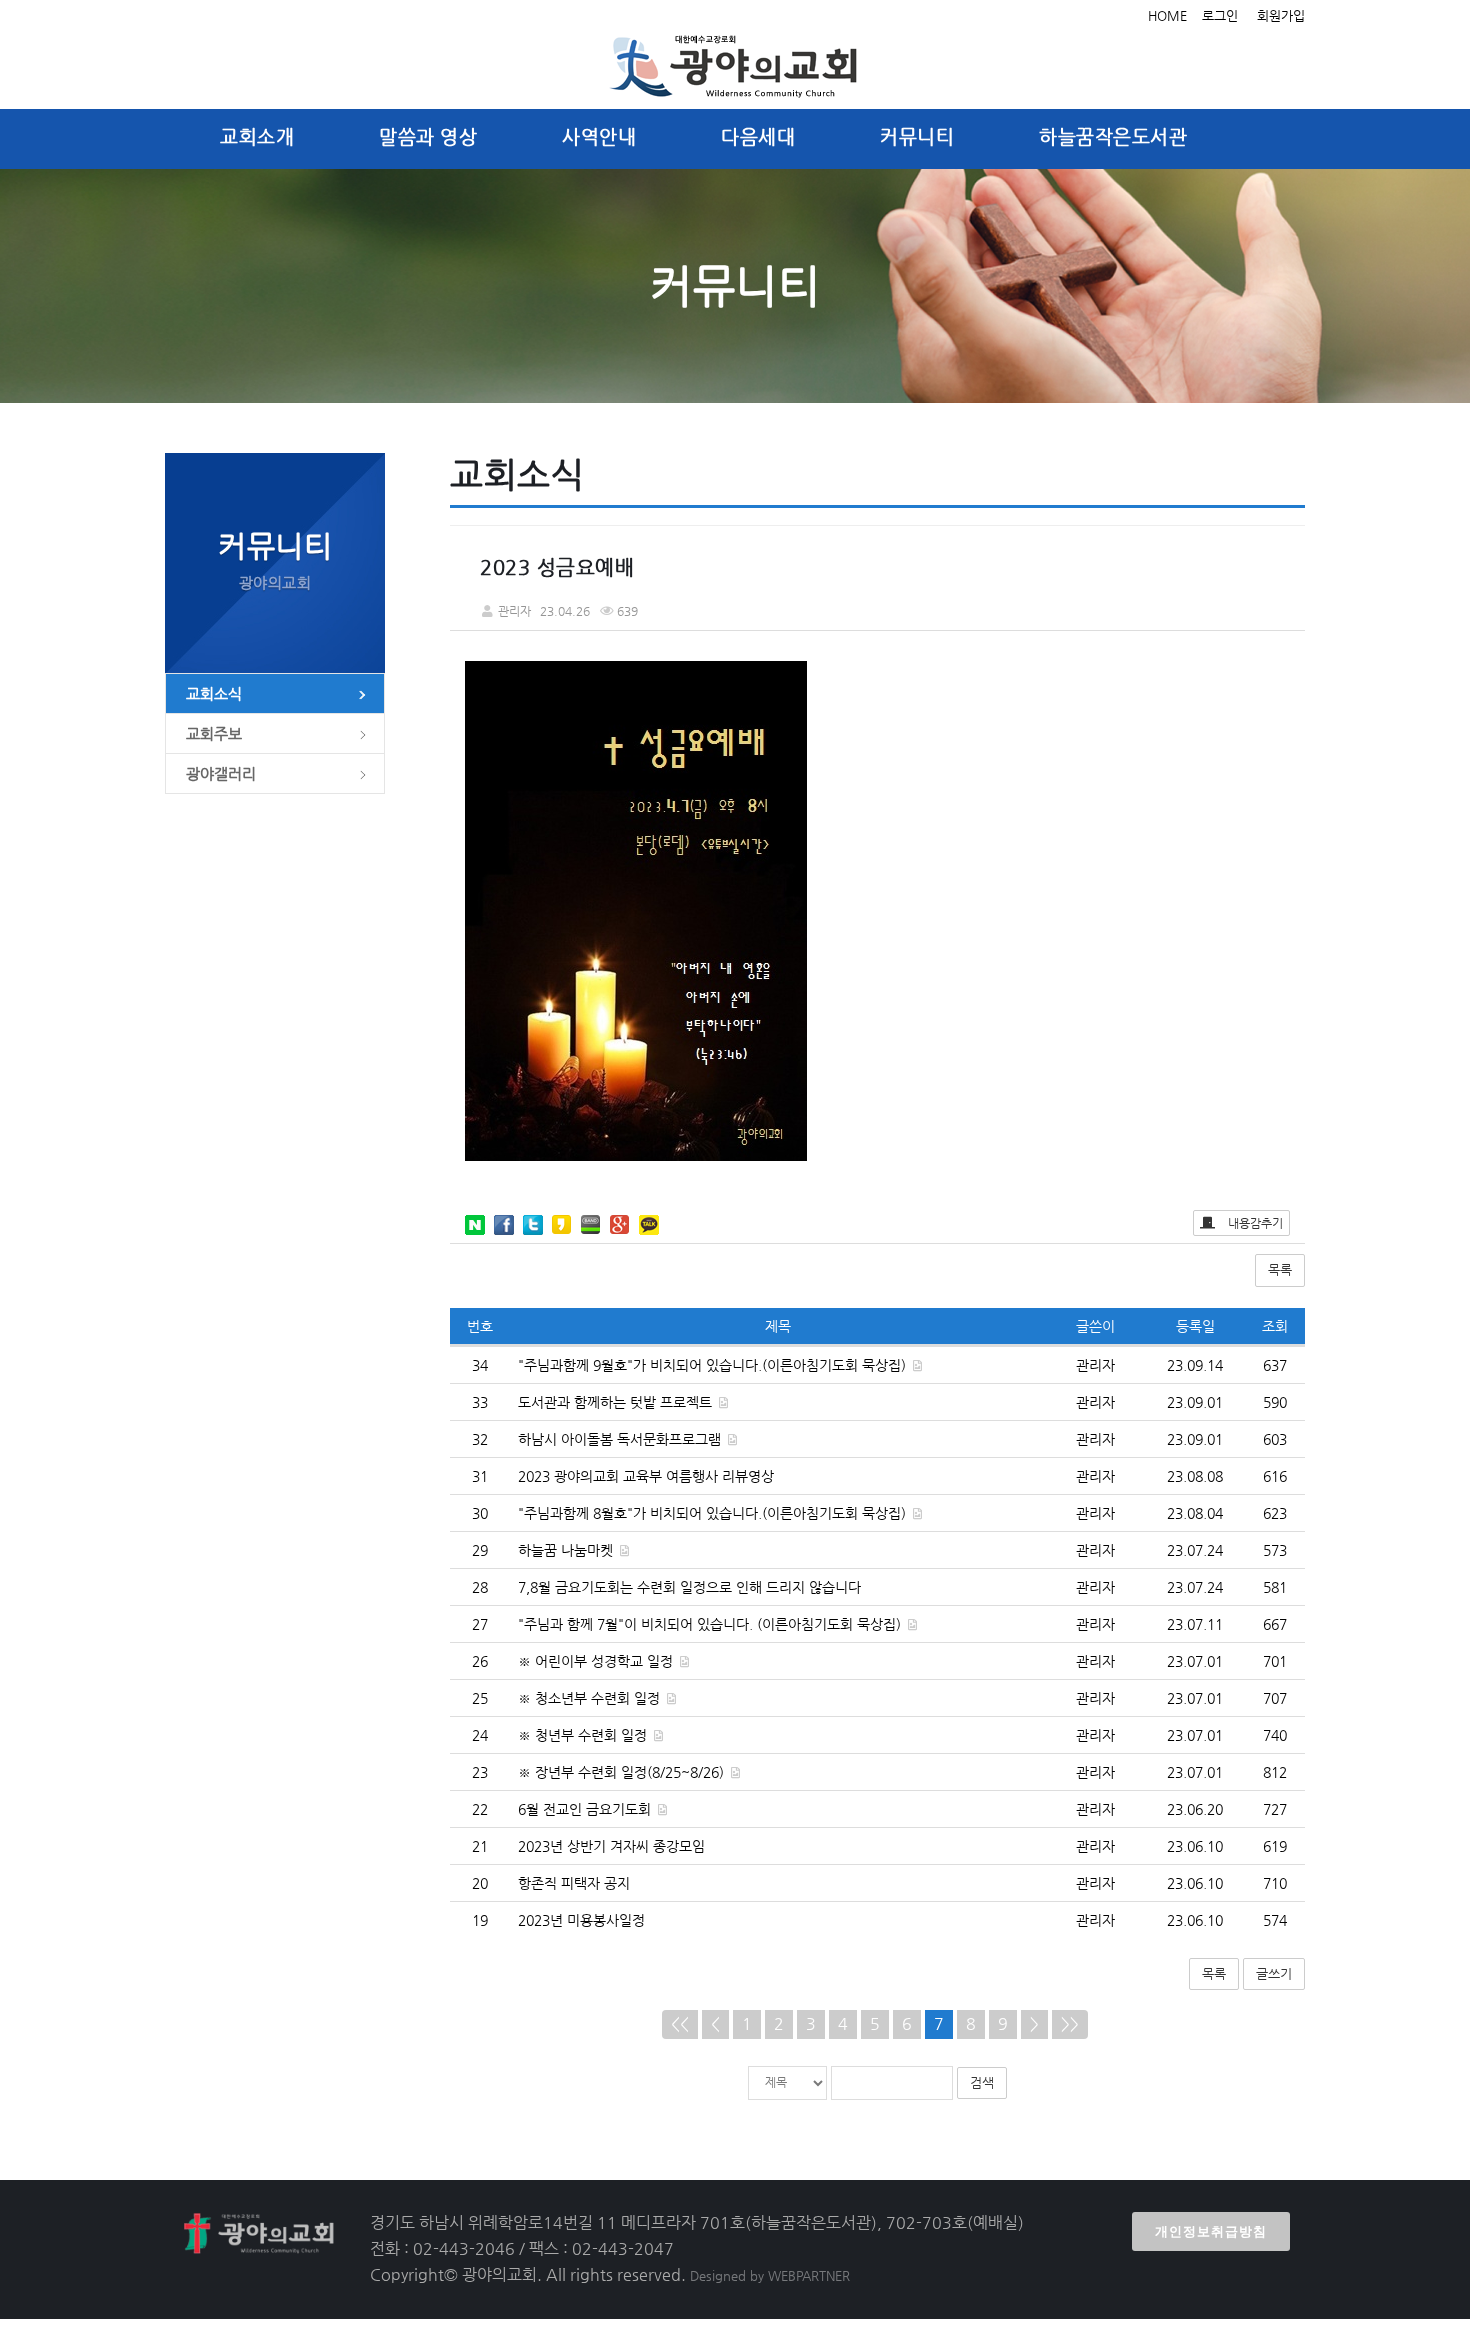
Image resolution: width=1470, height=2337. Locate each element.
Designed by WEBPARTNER (770, 2275)
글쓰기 (1274, 1973)
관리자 (1095, 1365)
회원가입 (1281, 15)
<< (680, 2023)
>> (1070, 2023)
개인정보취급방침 (1211, 2231)
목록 (1280, 1269)
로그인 (1220, 15)
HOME (1167, 15)
